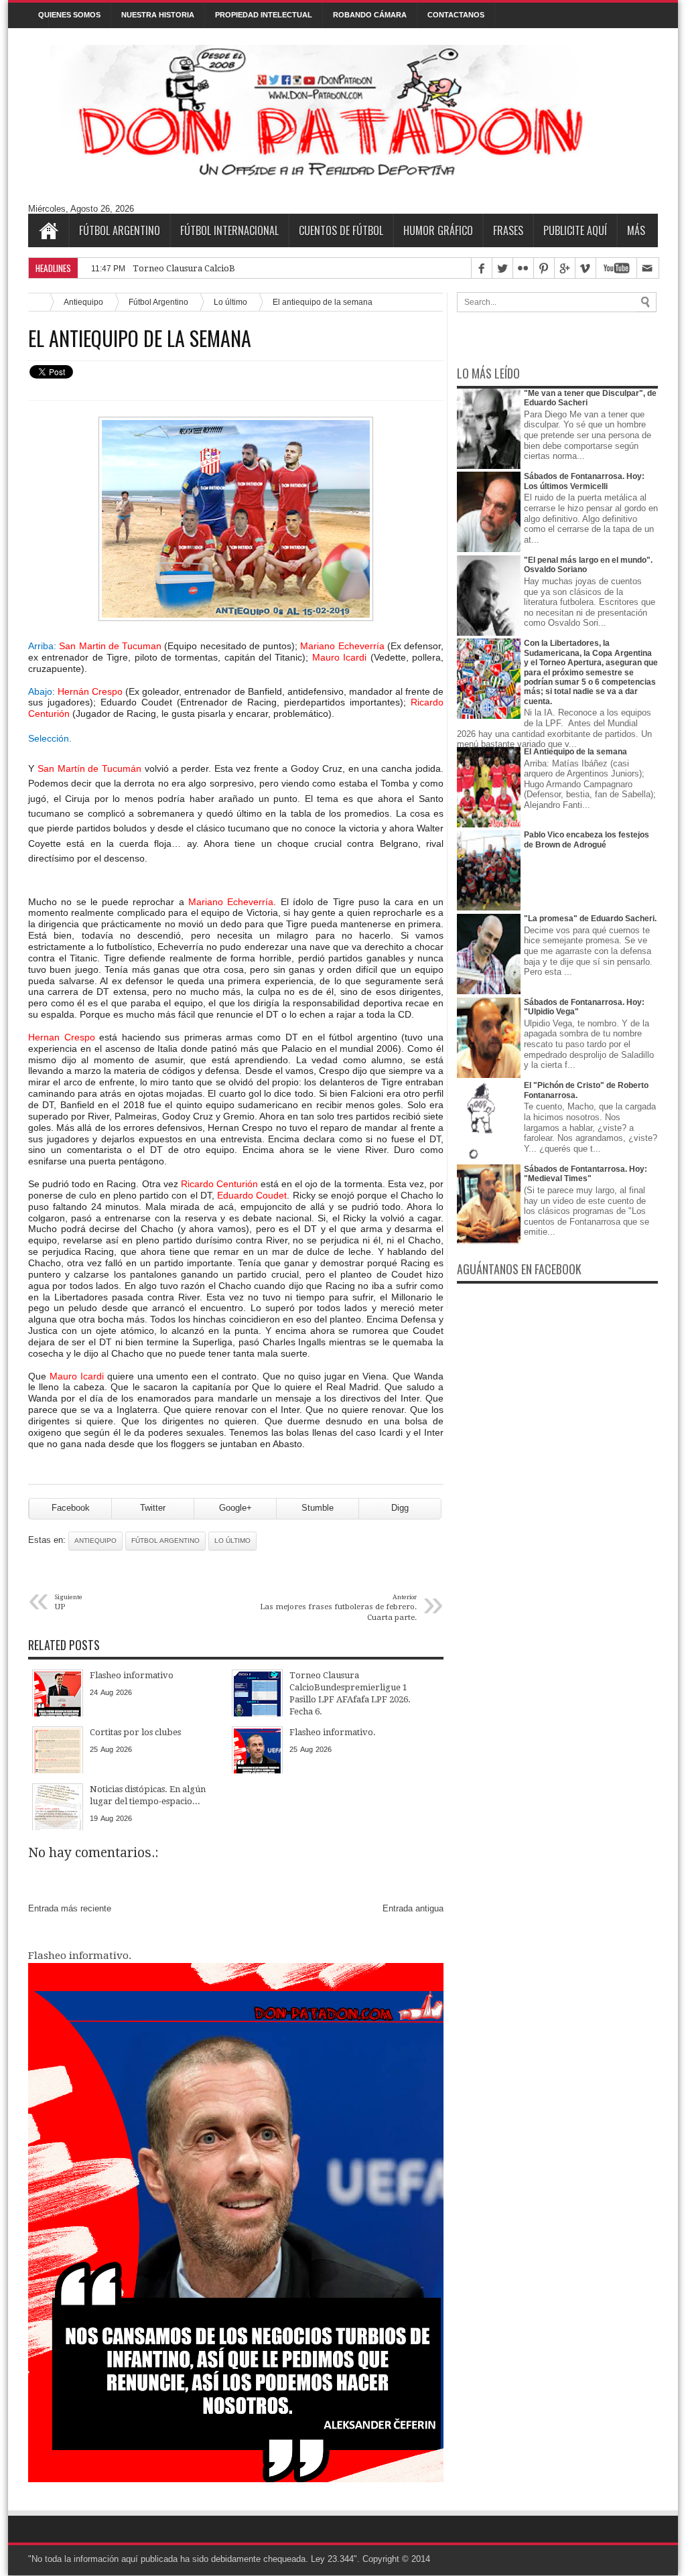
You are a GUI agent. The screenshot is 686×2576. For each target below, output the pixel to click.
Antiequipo (83, 302)
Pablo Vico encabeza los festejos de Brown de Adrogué (587, 839)
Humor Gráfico (438, 230)
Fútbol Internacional (229, 230)
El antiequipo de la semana (140, 338)
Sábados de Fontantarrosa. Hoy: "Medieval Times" (586, 1174)
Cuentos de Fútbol (341, 230)
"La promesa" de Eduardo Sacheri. (590, 919)
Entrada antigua (413, 1908)
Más (636, 230)
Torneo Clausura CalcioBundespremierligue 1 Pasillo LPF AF (258, 268)
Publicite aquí (575, 230)
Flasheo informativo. (80, 1956)
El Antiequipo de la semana (575, 752)
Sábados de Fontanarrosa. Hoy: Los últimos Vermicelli (584, 481)
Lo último (230, 302)
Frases (508, 230)
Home (48, 230)
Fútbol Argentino (120, 230)
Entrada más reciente (70, 1908)
